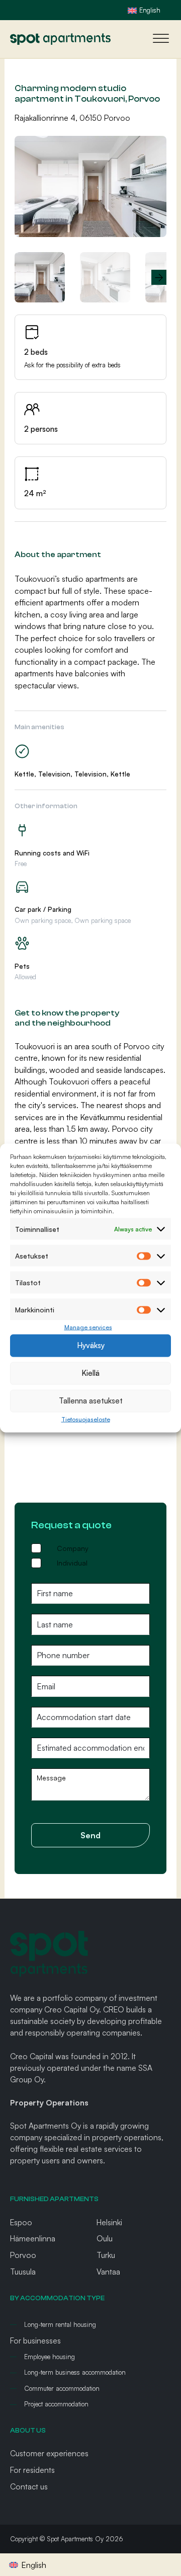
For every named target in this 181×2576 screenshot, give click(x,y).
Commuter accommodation (62, 2388)
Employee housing (50, 2357)
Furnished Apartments (54, 2199)
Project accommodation (56, 2404)
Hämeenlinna (33, 2238)
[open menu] (158, 39)
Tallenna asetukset (91, 1401)
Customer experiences (49, 2453)
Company (73, 1548)
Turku (106, 2255)
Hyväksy (91, 1345)
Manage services (88, 1327)
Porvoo (23, 2255)
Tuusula (23, 2272)
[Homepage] (60, 39)
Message (51, 1778)
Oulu (105, 2238)
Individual (72, 1563)
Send (90, 1835)
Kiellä (90, 1373)
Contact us (29, 2486)
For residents (32, 2470)
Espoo (21, 2222)
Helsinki (109, 2222)
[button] (153, 149)
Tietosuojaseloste (86, 1419)
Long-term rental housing (60, 2324)
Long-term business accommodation (75, 2372)
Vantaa (108, 2272)
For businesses (35, 2340)
